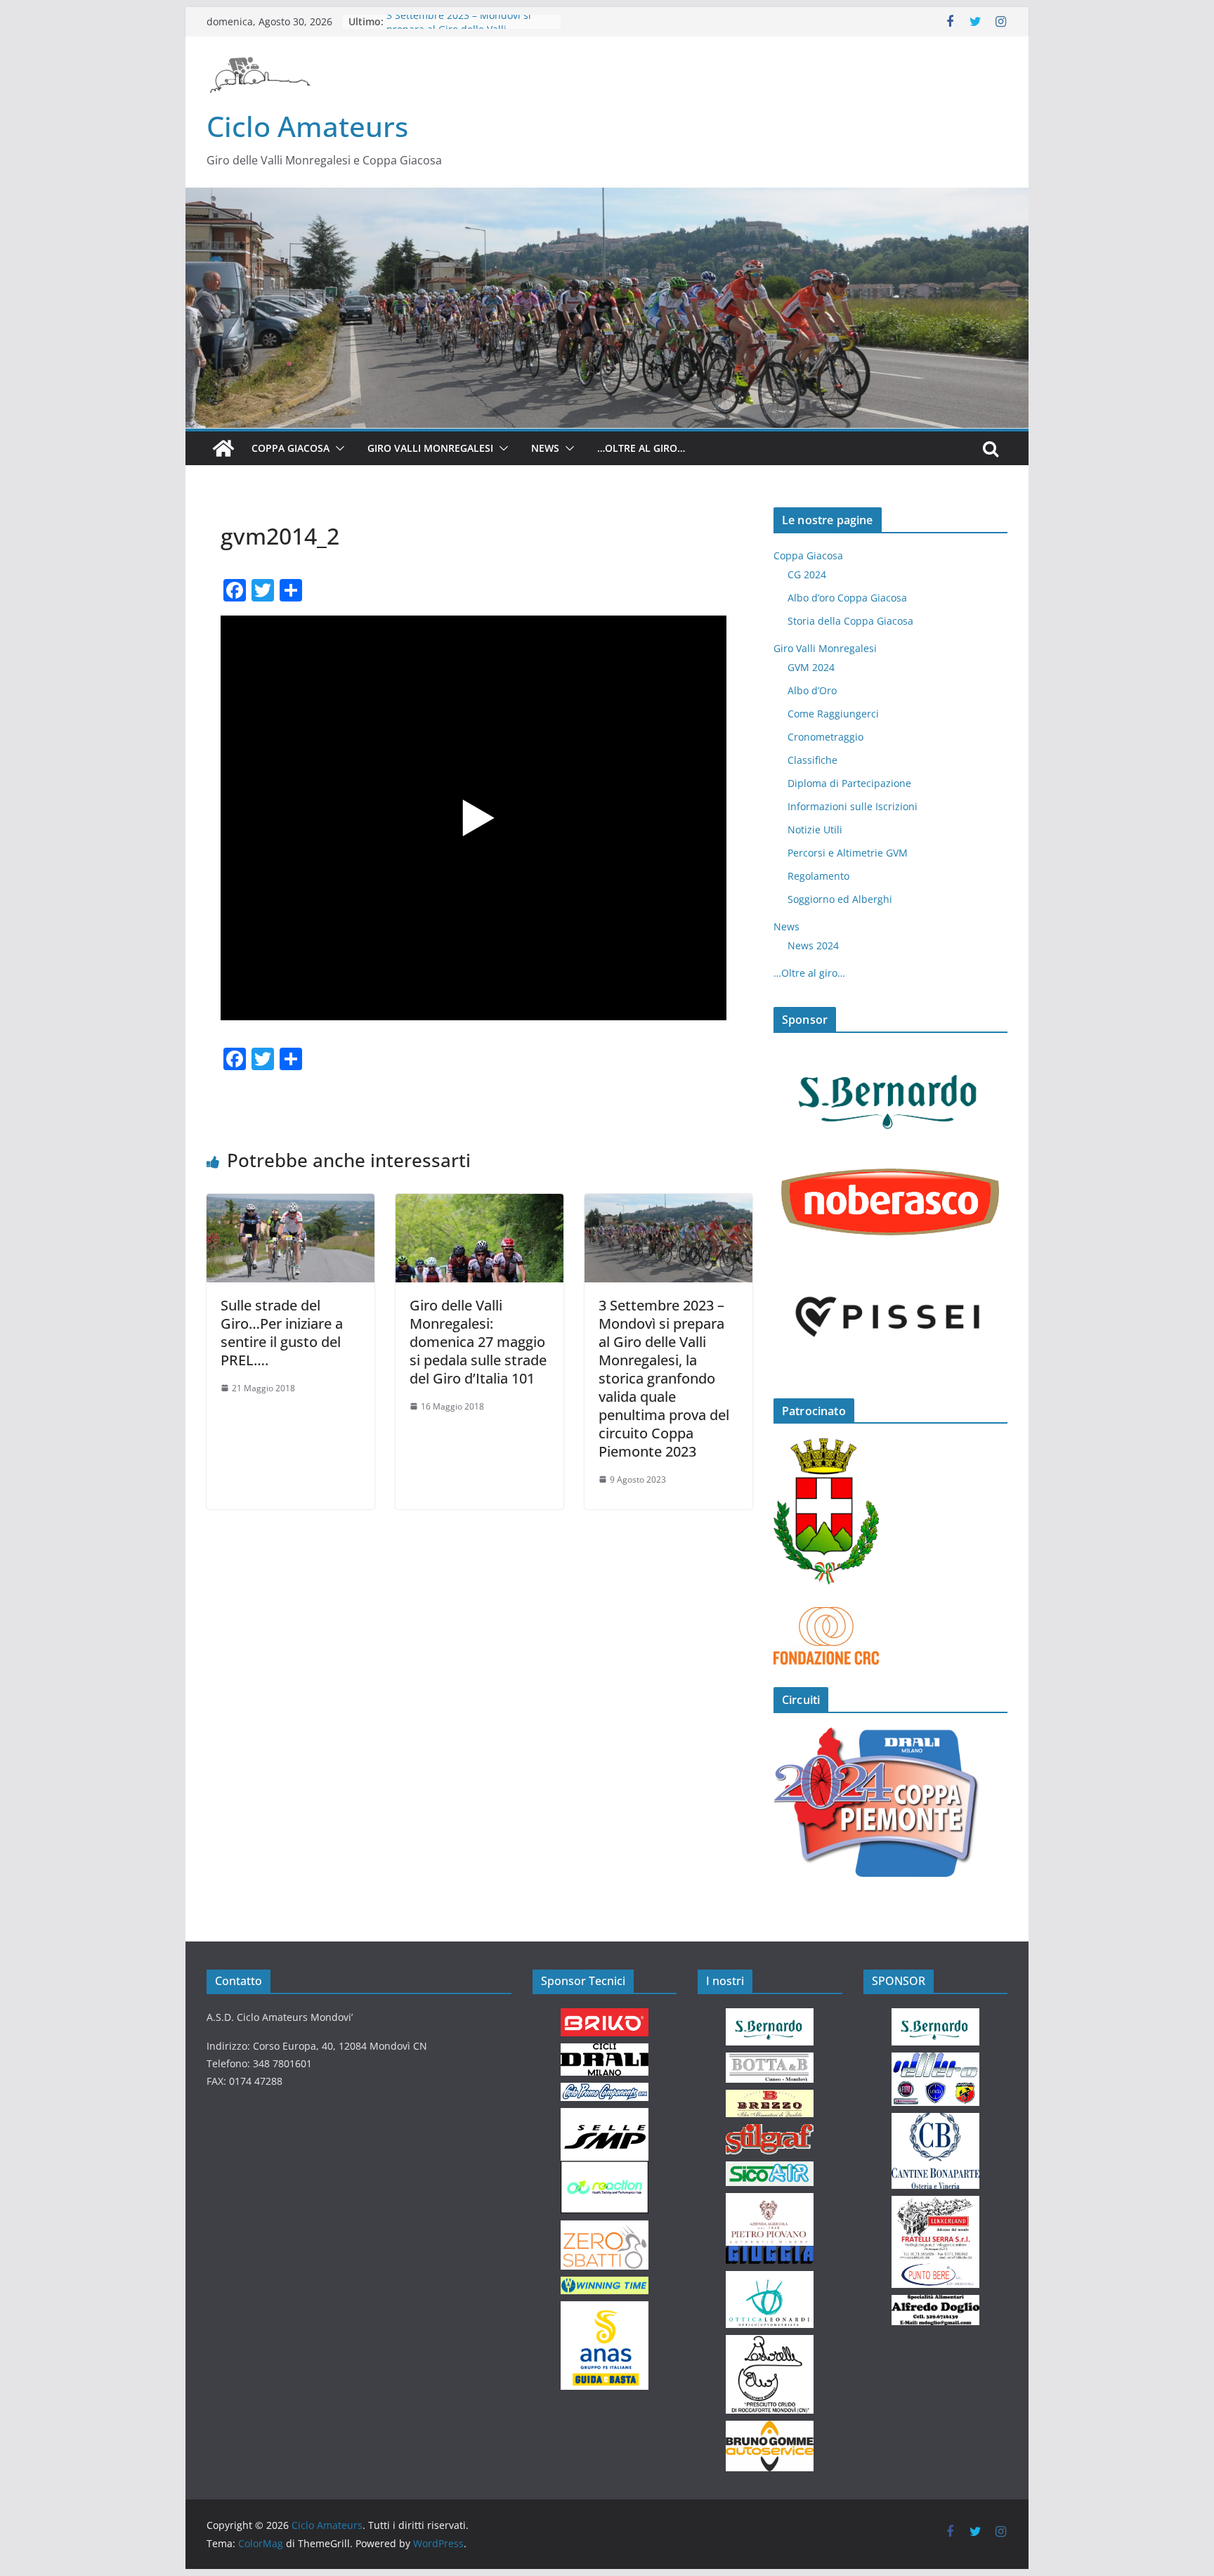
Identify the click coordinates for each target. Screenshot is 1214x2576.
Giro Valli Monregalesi (430, 448)
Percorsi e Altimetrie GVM (848, 853)
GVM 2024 (811, 667)
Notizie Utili (815, 830)
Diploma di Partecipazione (849, 783)
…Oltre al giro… (641, 448)
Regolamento (818, 876)
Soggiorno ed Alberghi (840, 899)
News (545, 448)
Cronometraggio (825, 737)
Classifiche (812, 760)
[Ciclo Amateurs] (607, 197)
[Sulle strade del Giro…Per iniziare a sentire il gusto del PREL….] (291, 1204)
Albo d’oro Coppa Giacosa (847, 598)
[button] (337, 448)
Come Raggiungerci (833, 714)
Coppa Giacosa (291, 448)
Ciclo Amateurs (307, 126)
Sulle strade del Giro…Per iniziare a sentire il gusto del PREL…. (282, 1333)
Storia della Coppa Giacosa (850, 621)
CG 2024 (807, 574)
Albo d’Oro (812, 690)
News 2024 (813, 945)
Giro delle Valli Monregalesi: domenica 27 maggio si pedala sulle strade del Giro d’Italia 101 (478, 1342)
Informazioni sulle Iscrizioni (853, 806)
